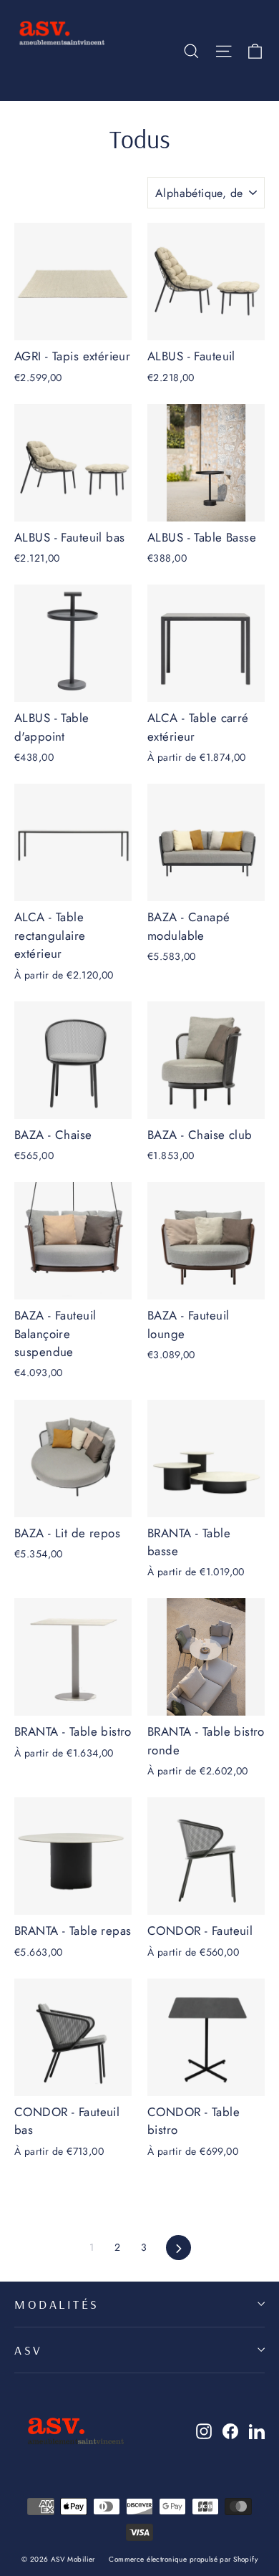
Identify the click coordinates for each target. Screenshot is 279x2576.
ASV (29, 2350)
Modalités (57, 2304)
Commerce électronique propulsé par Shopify (183, 2559)
